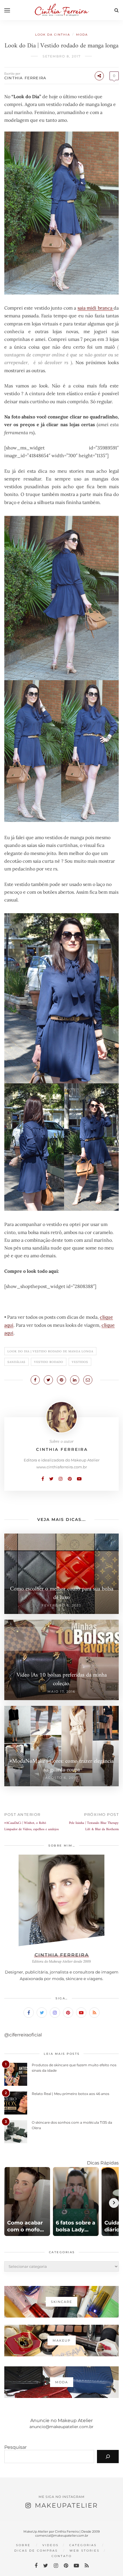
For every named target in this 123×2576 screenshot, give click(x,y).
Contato (62, 2556)
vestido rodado (49, 1362)
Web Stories (85, 2551)
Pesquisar (15, 2447)
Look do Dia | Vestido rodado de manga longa (50, 1351)
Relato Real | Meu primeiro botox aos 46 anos (71, 2094)
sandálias (16, 1362)
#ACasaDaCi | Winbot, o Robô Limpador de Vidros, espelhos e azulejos (31, 1826)
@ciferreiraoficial (23, 2035)
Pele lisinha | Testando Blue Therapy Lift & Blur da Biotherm (94, 1826)
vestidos (80, 1362)
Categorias (83, 2545)
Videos (50, 2545)
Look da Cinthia (53, 35)
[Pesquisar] (108, 2457)
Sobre (23, 2545)
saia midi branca (96, 308)
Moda (82, 35)
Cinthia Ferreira (25, 78)
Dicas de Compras (36, 2551)
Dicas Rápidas (103, 2163)
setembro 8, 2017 (62, 56)
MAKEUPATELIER (66, 2505)
